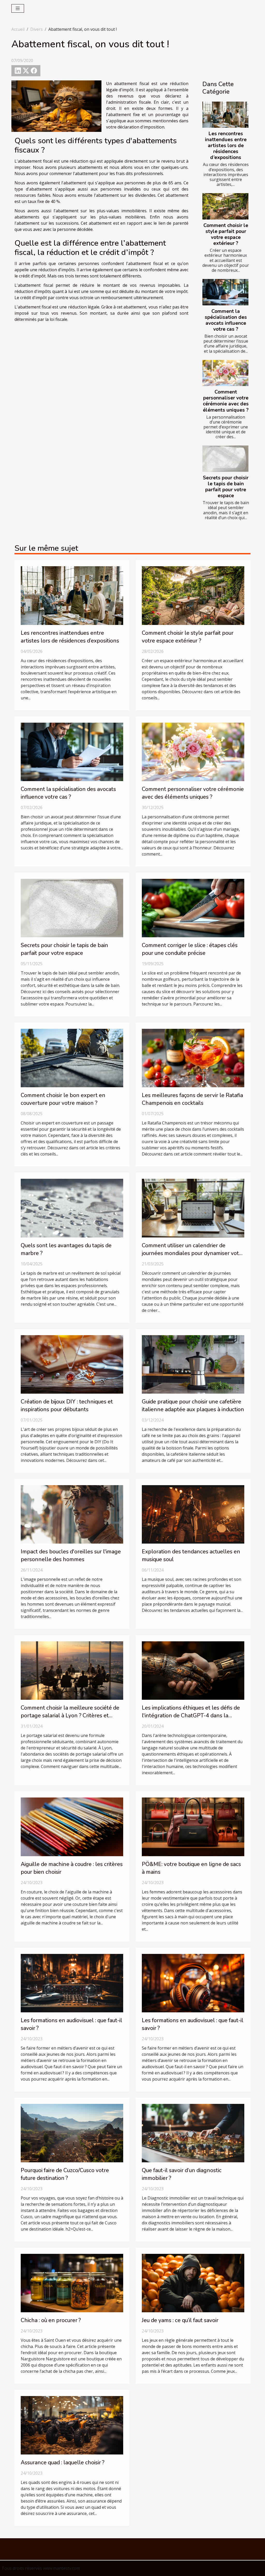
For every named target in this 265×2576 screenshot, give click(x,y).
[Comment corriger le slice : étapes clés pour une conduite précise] (193, 908)
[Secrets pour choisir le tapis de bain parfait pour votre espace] (225, 459)
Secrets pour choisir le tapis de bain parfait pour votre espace (226, 487)
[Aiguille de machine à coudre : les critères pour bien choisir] (72, 1826)
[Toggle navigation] (18, 8)
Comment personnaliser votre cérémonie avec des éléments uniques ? (226, 401)
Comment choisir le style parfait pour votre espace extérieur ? (226, 234)
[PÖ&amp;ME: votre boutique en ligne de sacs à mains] (193, 1826)
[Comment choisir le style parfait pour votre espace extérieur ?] (225, 206)
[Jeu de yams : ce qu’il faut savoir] (193, 2283)
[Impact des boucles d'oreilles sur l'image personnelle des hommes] (72, 1514)
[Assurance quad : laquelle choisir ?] (72, 2425)
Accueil (18, 29)
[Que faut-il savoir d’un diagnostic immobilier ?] (193, 2133)
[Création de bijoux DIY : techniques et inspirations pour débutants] (72, 1364)
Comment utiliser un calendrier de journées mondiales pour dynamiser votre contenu (193, 1253)
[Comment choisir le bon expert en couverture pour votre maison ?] (72, 1058)
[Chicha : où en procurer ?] (72, 2283)
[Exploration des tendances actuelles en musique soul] (193, 1514)
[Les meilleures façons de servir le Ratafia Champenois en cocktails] (193, 1058)
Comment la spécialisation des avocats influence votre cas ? (226, 320)
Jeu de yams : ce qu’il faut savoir (180, 2320)
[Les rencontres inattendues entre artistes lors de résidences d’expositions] (225, 115)
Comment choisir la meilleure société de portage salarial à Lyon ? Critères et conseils (70, 1716)
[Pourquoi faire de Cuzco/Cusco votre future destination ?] (72, 2133)
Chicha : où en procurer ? (51, 2320)
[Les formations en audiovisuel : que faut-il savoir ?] (72, 1983)
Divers (36, 29)
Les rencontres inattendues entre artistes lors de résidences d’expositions (226, 146)
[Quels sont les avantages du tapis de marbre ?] (72, 1208)
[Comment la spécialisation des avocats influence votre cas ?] (225, 292)
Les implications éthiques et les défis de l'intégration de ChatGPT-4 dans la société (191, 1716)
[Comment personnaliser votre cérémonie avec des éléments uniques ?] (225, 373)
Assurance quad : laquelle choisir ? (62, 2462)
